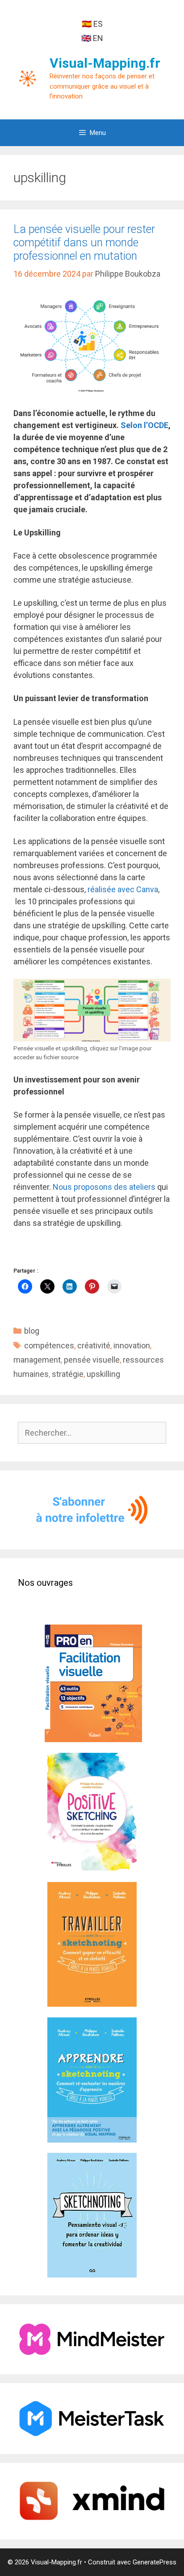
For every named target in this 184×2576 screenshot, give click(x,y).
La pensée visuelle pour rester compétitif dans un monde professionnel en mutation (84, 243)
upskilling (103, 1374)
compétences (49, 1345)
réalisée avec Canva (123, 889)
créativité (94, 1345)
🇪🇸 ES (92, 24)
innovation (132, 1345)
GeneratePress (155, 2562)
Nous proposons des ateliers (104, 1187)
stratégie (68, 1374)
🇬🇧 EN (92, 38)
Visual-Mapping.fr (105, 63)
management (37, 1360)
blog (32, 1331)
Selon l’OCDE (144, 425)
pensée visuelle (92, 1360)
